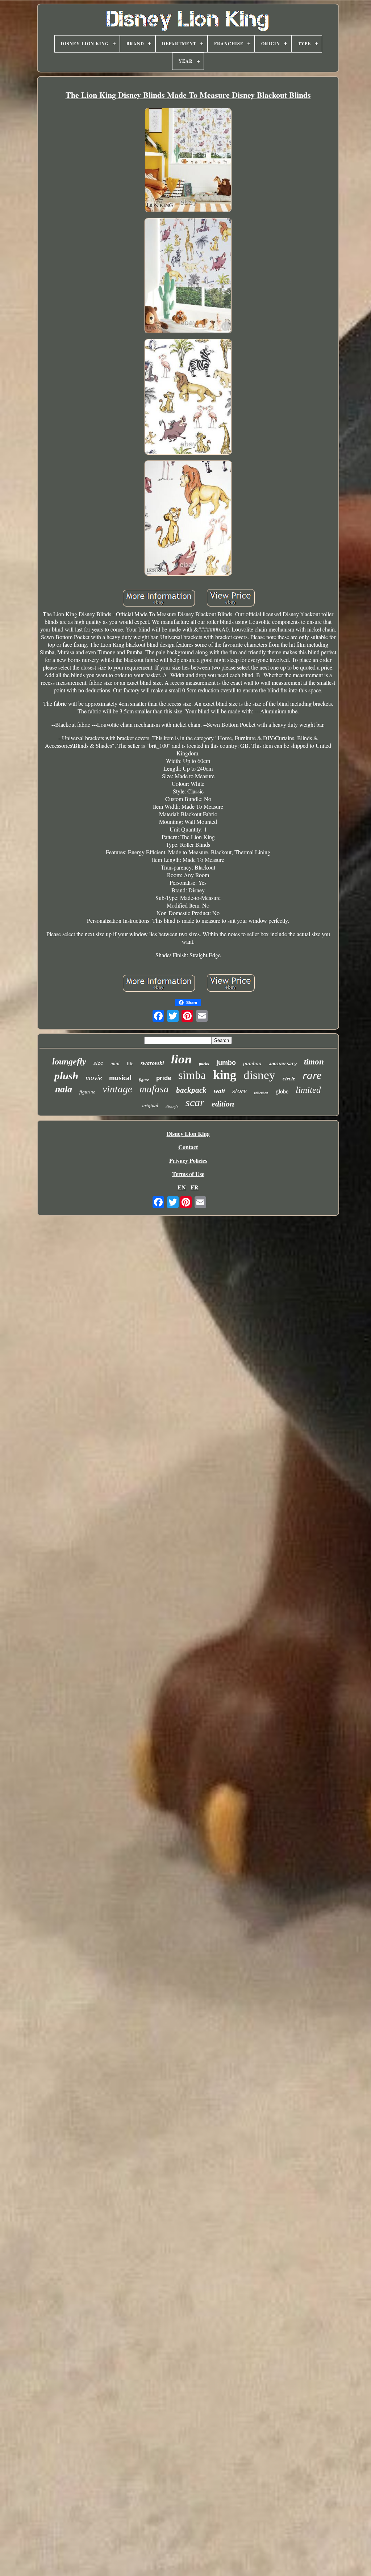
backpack (191, 1090)
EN (182, 1187)
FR (195, 1187)
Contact (188, 1147)
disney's (172, 1106)
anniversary (283, 1064)
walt (219, 1091)
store (239, 1091)
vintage (117, 1089)
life (130, 1064)
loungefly (69, 1062)
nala (64, 1089)
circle (289, 1079)
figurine (87, 1092)
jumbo (226, 1063)
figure (144, 1080)
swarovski (152, 1063)
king (225, 1075)
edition (223, 1104)
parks (204, 1064)
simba (192, 1075)
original (150, 1105)
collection (261, 1093)
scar (195, 1102)
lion (181, 1059)
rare (312, 1075)
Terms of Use (188, 1174)
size (98, 1063)
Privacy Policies (188, 1160)
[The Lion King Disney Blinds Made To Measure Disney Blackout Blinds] (188, 161)
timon (314, 1062)
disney (259, 1075)
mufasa (154, 1089)
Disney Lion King (188, 1133)
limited (308, 1090)
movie (94, 1078)
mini (115, 1064)
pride (164, 1078)
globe (282, 1091)
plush (66, 1076)
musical (120, 1078)
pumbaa (252, 1063)
